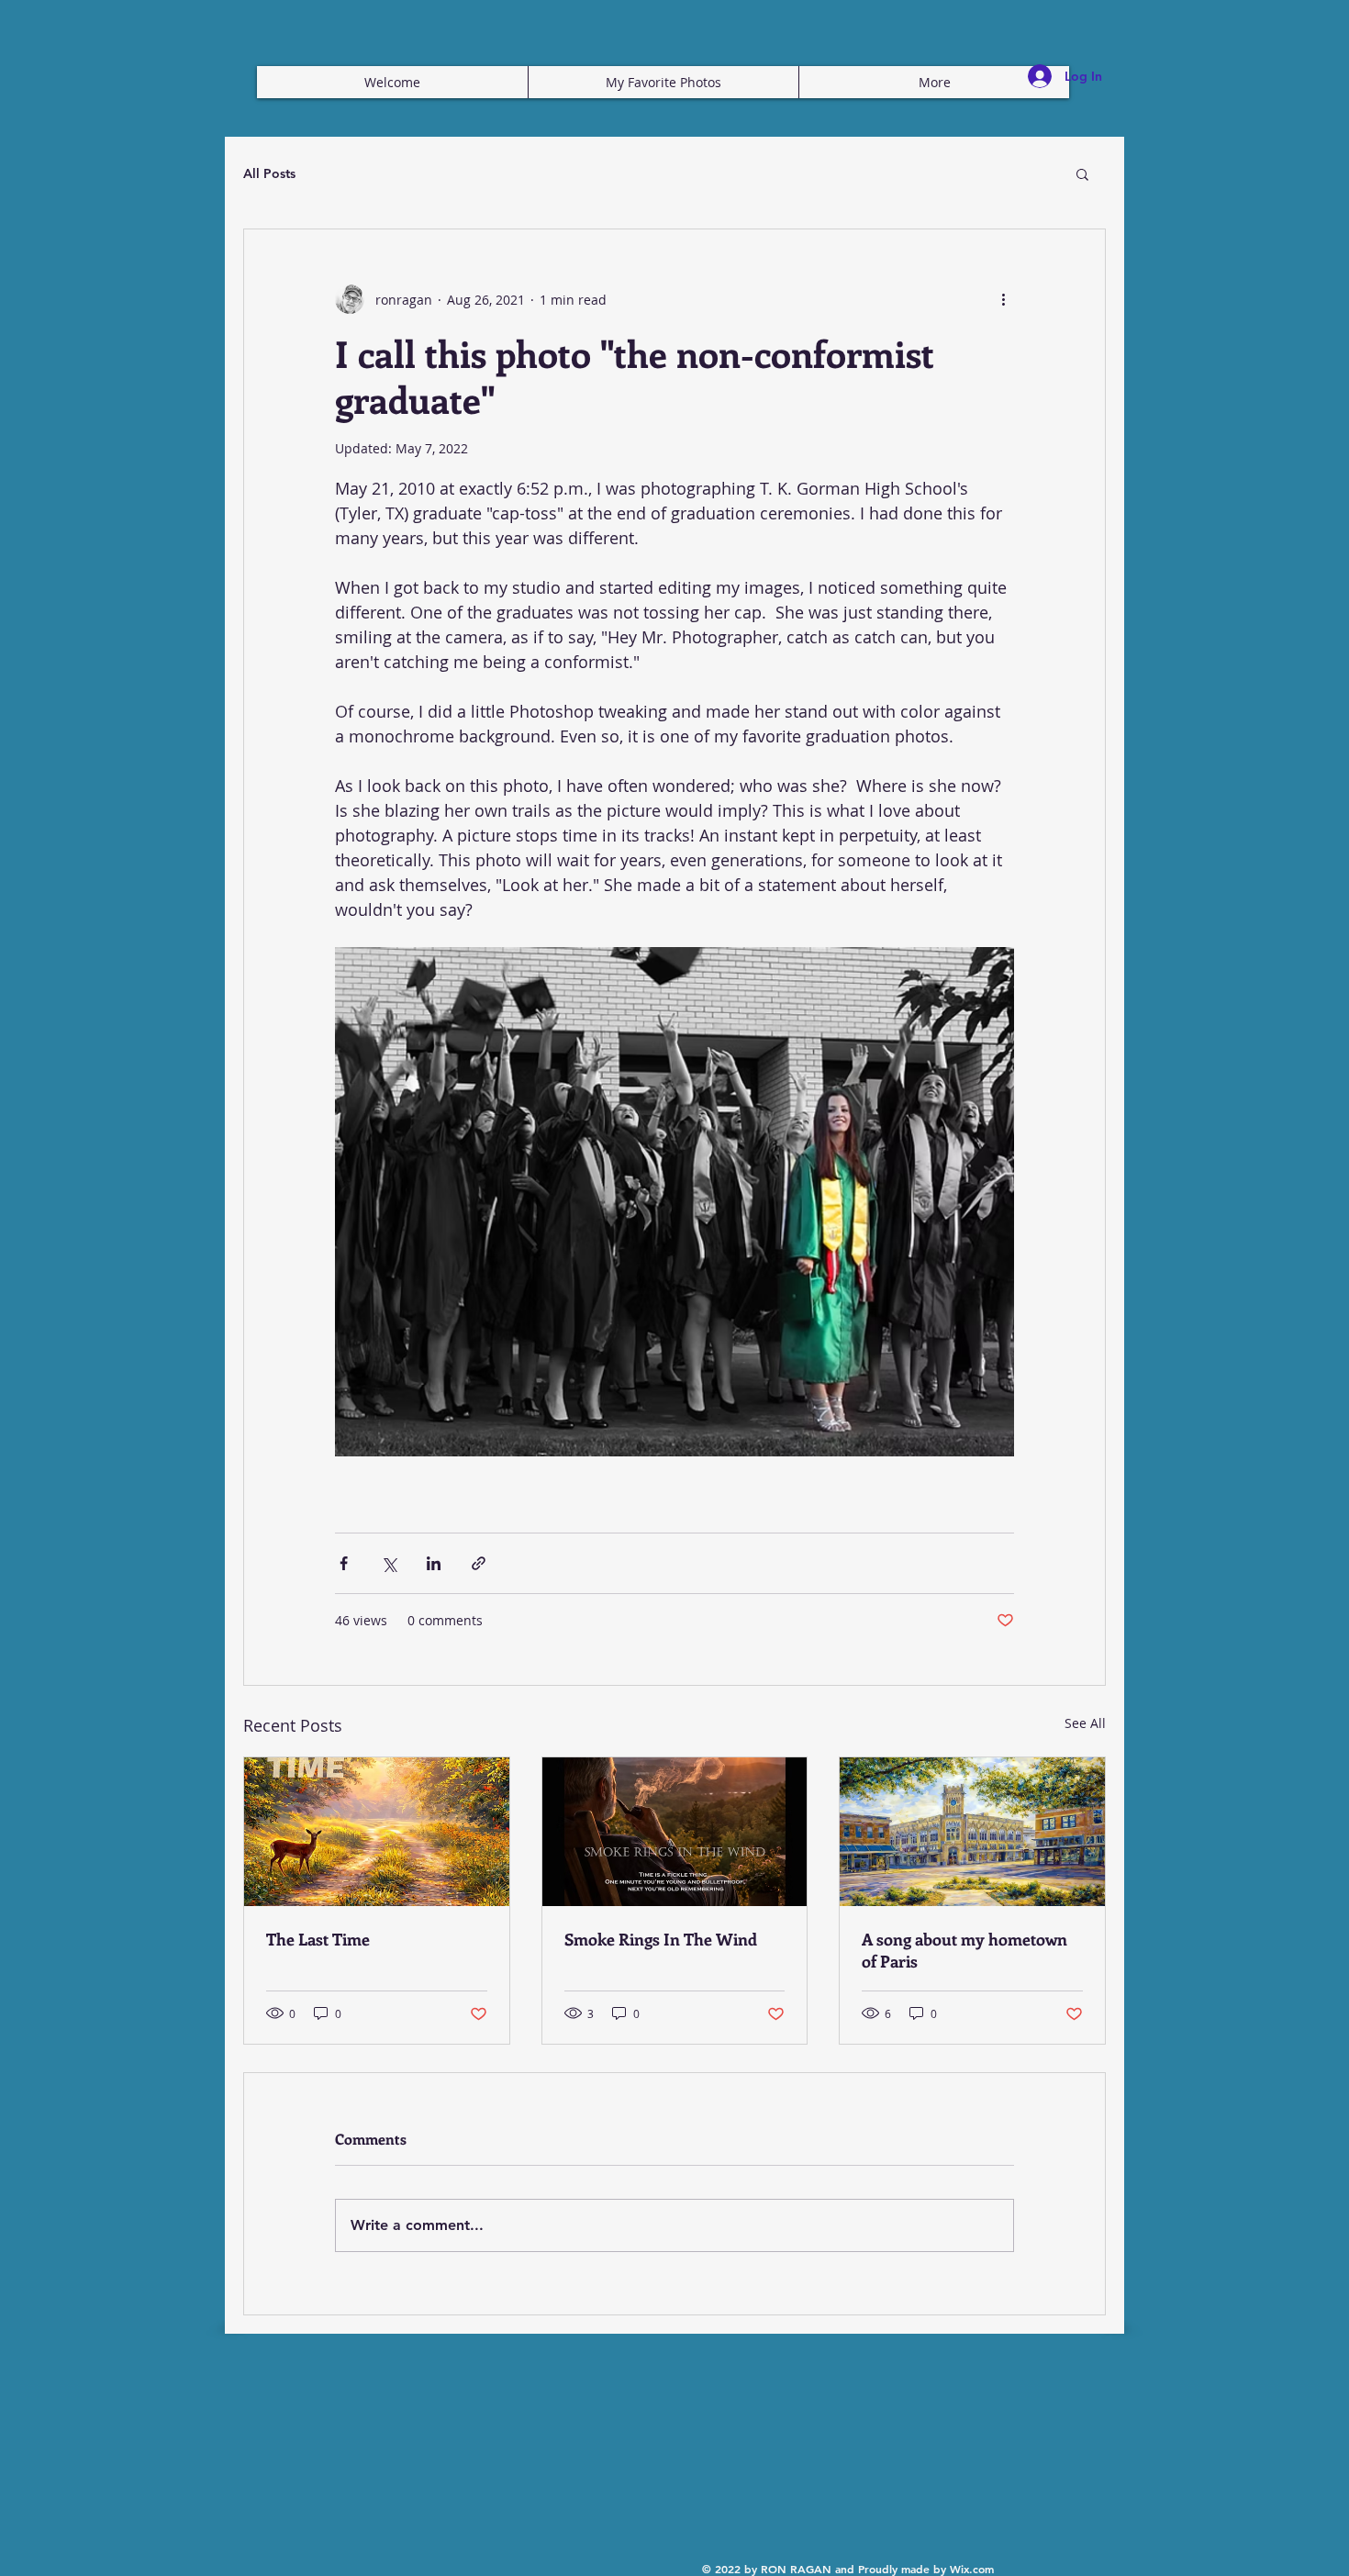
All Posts (269, 173)
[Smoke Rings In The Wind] (675, 1832)
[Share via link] (479, 1563)
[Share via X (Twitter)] (389, 1563)
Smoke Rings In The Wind (661, 1939)
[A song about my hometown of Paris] (972, 1832)
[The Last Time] (377, 1832)
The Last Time (318, 1939)
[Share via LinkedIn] (434, 1563)
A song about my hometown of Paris (964, 1950)
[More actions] (1003, 299)
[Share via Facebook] (344, 1563)
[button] (1082, 173)
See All (1085, 1723)
